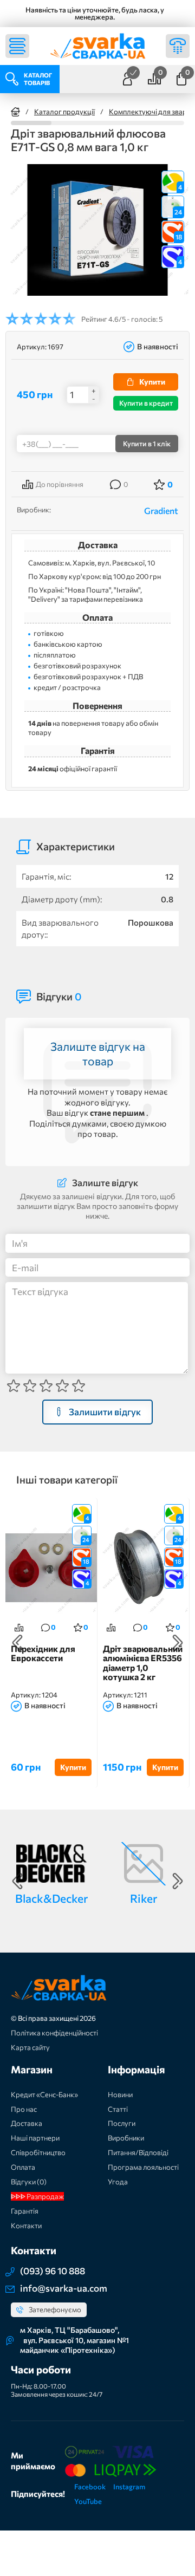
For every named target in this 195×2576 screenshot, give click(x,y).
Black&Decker (51, 1898)
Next (178, 1643)
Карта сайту (30, 2047)
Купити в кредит (146, 403)
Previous (17, 1643)
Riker (144, 1898)
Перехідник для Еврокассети (43, 1654)
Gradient (161, 510)
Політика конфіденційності (54, 2033)
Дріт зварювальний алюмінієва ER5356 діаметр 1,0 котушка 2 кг (143, 1663)
